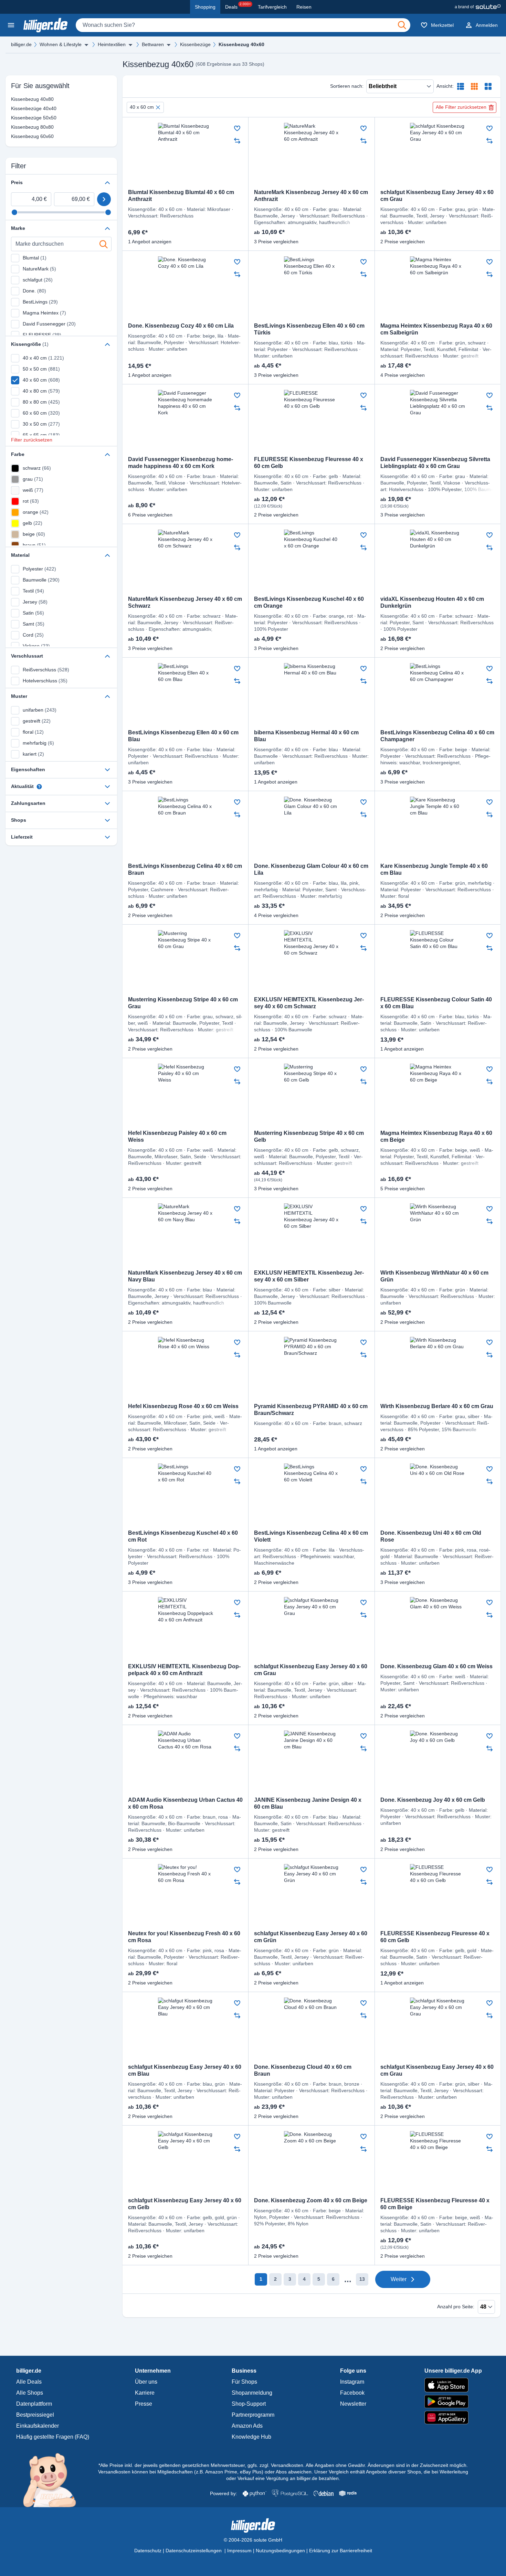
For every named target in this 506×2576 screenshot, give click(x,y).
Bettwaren (153, 44)
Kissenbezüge (195, 44)
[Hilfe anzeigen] (39, 787)
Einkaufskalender (38, 2426)
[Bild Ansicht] (488, 86)
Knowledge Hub (251, 2437)
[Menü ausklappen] (86, 45)
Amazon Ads (247, 2426)
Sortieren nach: (347, 86)
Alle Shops (30, 2393)
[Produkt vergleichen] (237, 141)
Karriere (145, 2393)
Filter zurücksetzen (32, 440)
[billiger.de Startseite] (45, 25)
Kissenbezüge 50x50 (21, 118)
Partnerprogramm (253, 2415)
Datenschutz (148, 2551)
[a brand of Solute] (478, 7)
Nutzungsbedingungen (280, 2551)
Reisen (304, 7)
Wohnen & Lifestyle (61, 44)
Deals (238, 6)
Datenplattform (34, 2404)
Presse (144, 2404)
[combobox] (243, 25)
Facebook (352, 2393)
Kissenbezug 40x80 (21, 99)
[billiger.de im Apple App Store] (453, 2385)
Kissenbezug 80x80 (21, 127)
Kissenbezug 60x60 (21, 136)
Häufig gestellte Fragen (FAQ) (53, 2437)
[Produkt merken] (237, 128)
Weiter (399, 2279)
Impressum (239, 2551)
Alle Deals (29, 2382)
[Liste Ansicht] (461, 86)
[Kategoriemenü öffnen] (11, 25)
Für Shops (244, 2382)
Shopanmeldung (252, 2393)
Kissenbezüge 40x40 (21, 108)
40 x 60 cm (142, 107)
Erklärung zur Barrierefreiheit (341, 2551)
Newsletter (353, 2404)
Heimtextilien (112, 44)
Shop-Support (249, 2404)
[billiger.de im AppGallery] (453, 2418)
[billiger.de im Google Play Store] (453, 2402)
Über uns (146, 2382)
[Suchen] (402, 25)
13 (362, 2279)
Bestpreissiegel (35, 2415)
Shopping (205, 7)
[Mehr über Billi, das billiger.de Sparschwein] (54, 2480)
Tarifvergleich (272, 7)
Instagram (352, 2382)
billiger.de (21, 44)
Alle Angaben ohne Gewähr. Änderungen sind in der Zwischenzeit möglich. (387, 2465)
